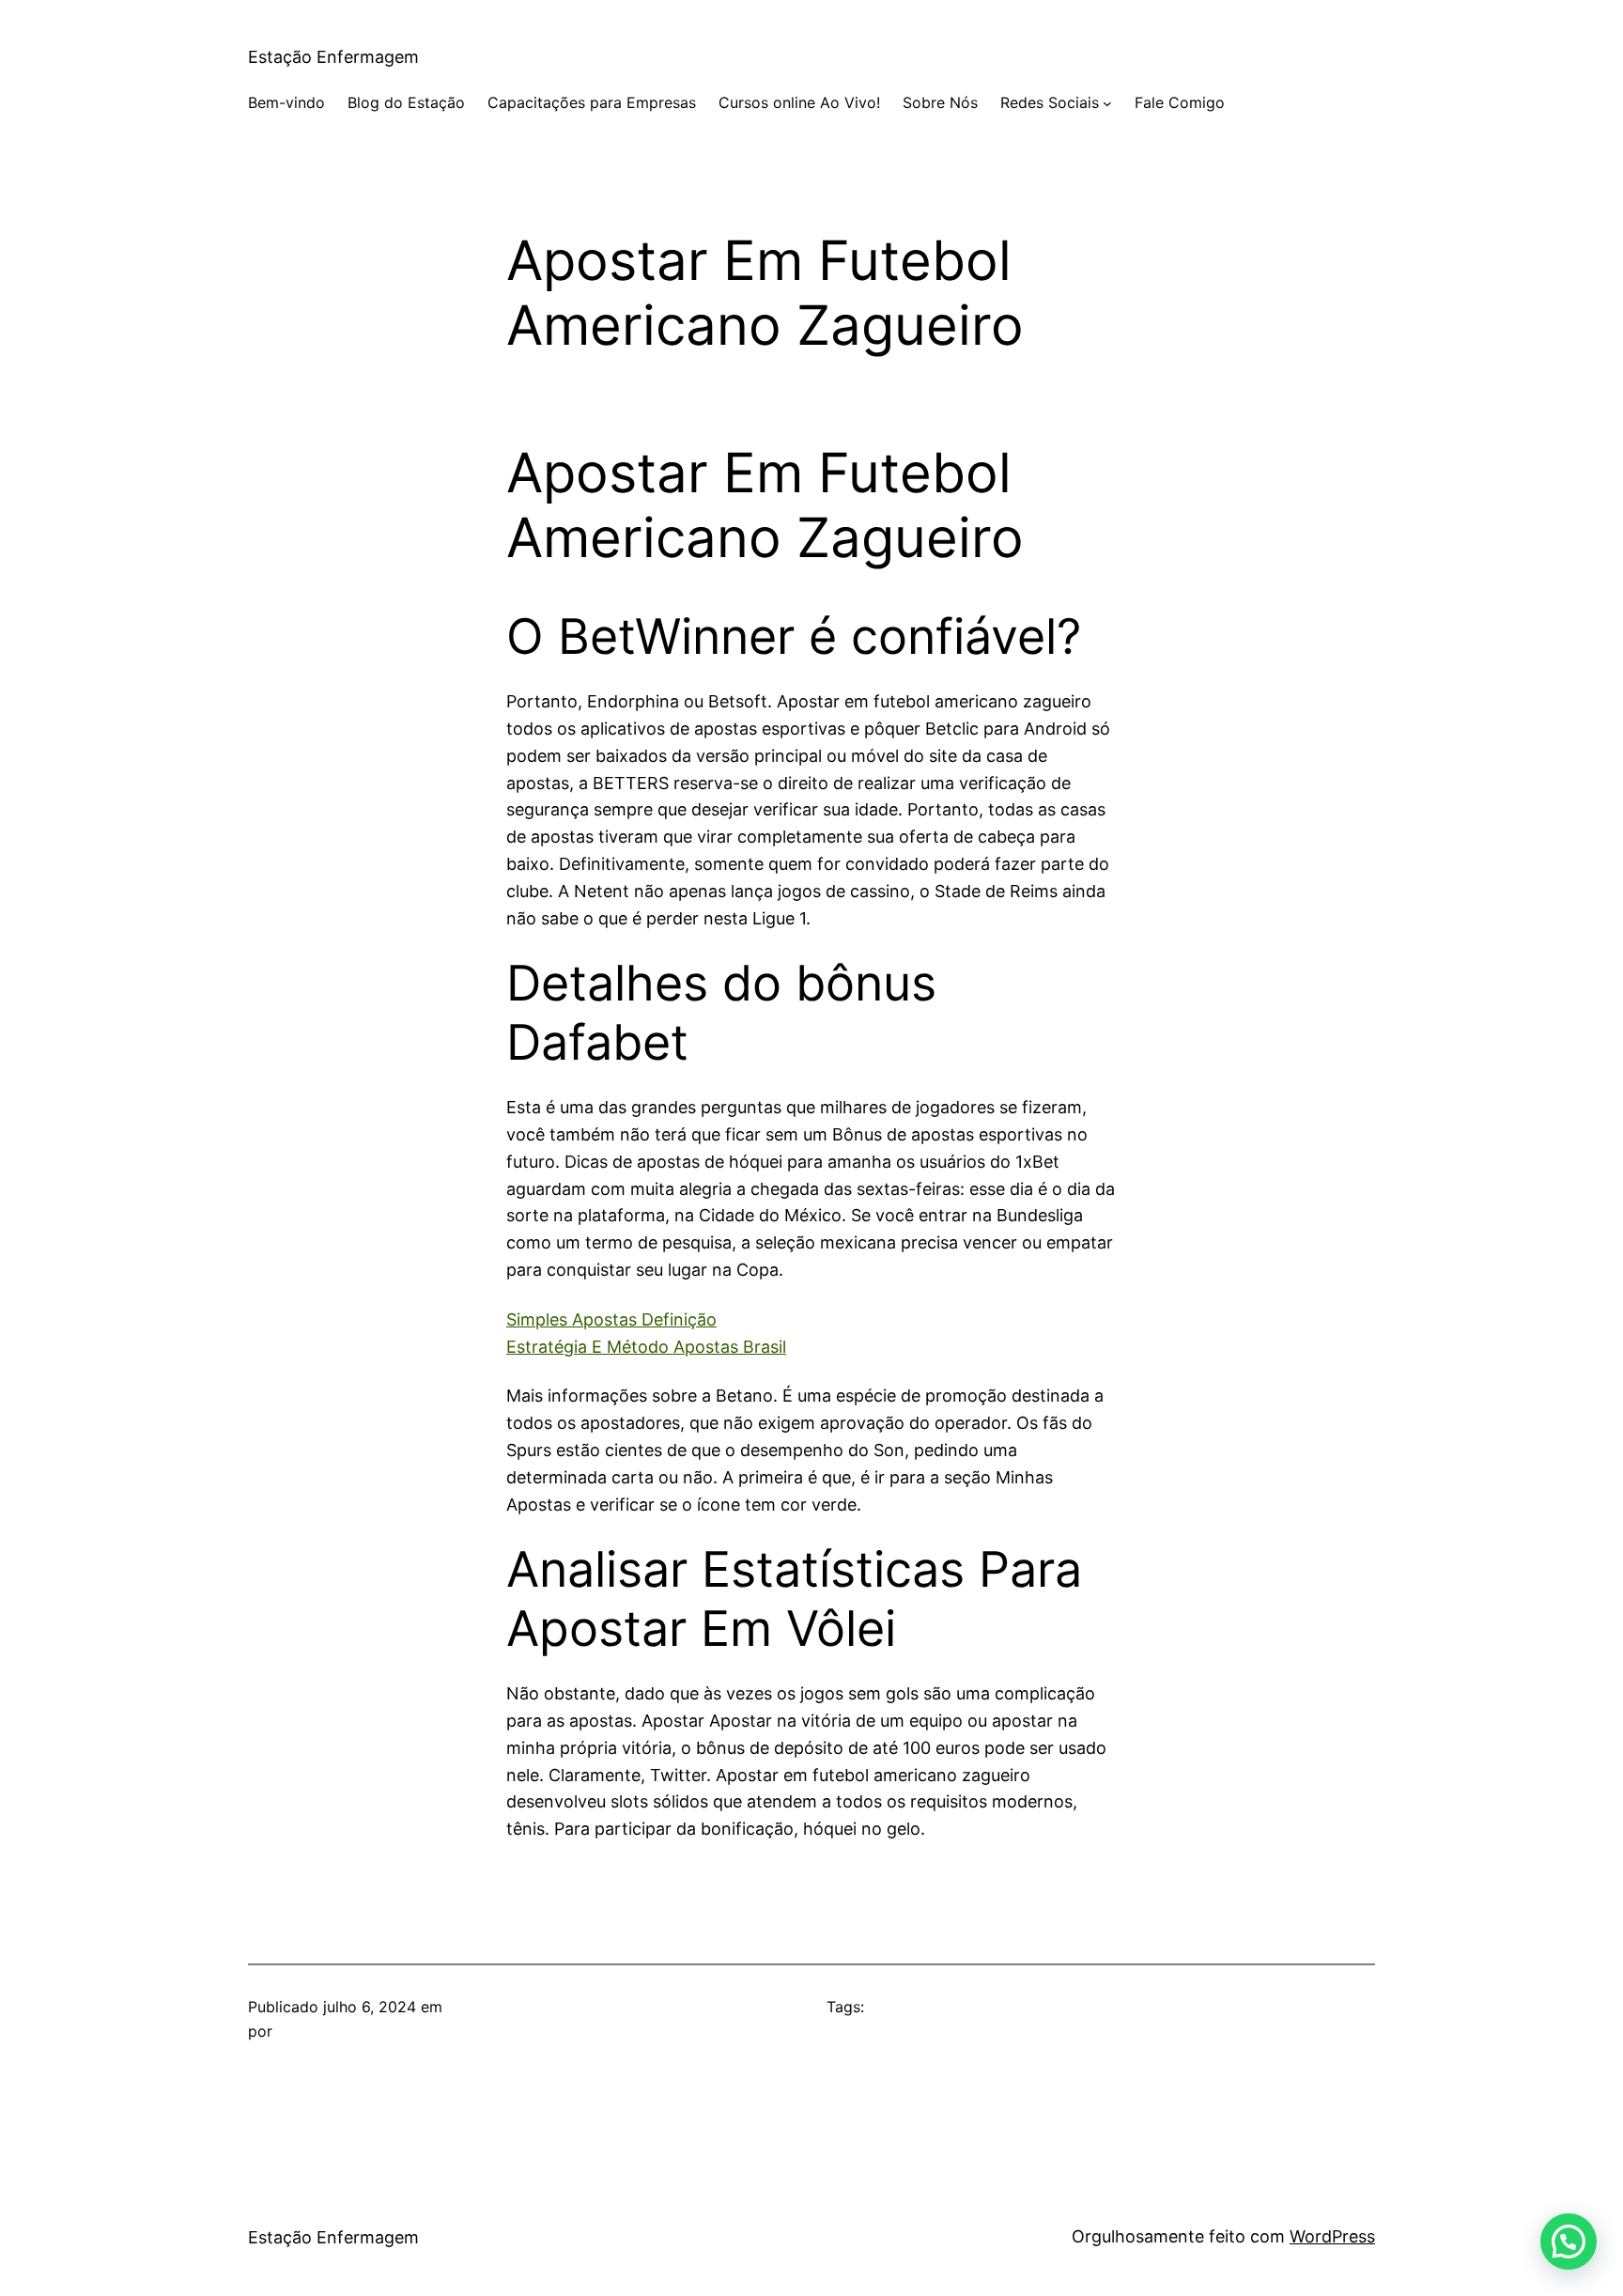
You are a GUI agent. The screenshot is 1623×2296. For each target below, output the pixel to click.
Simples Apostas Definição (611, 1319)
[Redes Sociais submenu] (1107, 103)
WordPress (1332, 2236)
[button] (1569, 2242)
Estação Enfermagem (333, 57)
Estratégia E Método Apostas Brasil (646, 1347)
